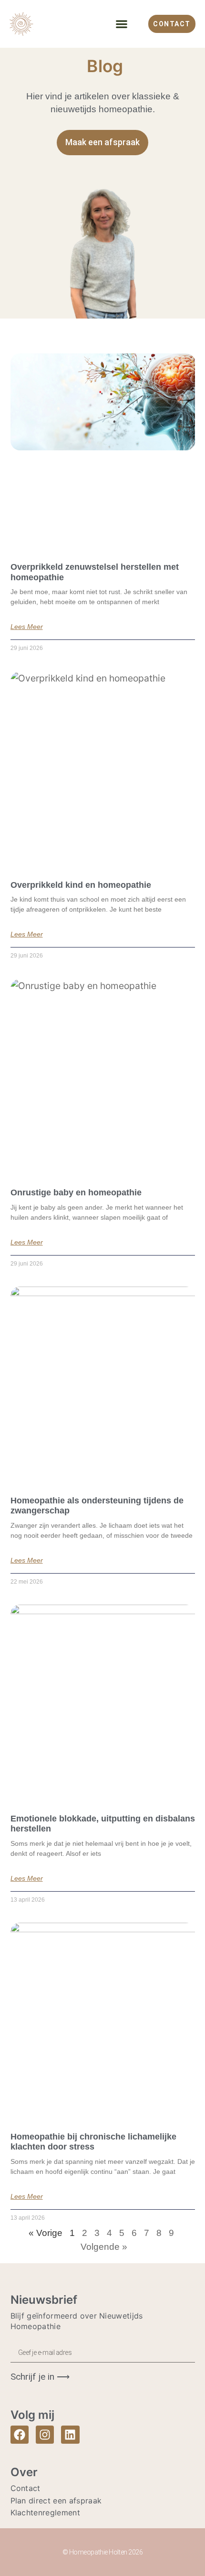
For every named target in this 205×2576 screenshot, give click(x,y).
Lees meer (27, 627)
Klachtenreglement (45, 2512)
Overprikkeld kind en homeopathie (81, 885)
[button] (122, 24)
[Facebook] (20, 2435)
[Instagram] (45, 2435)
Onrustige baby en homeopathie (76, 1192)
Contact (26, 2488)
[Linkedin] (70, 2435)
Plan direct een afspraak (56, 2501)
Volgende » (104, 2247)
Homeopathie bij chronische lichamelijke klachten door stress (93, 2142)
